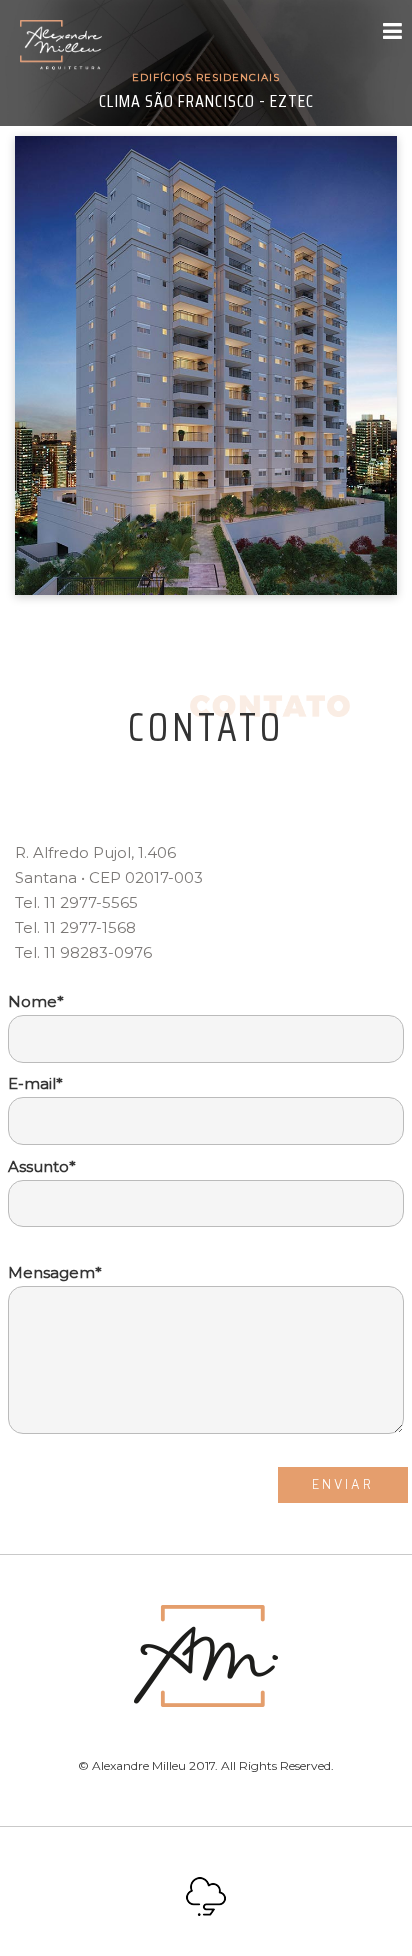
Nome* (36, 1001)
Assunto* (42, 1166)
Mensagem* (55, 1272)
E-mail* (35, 1083)
